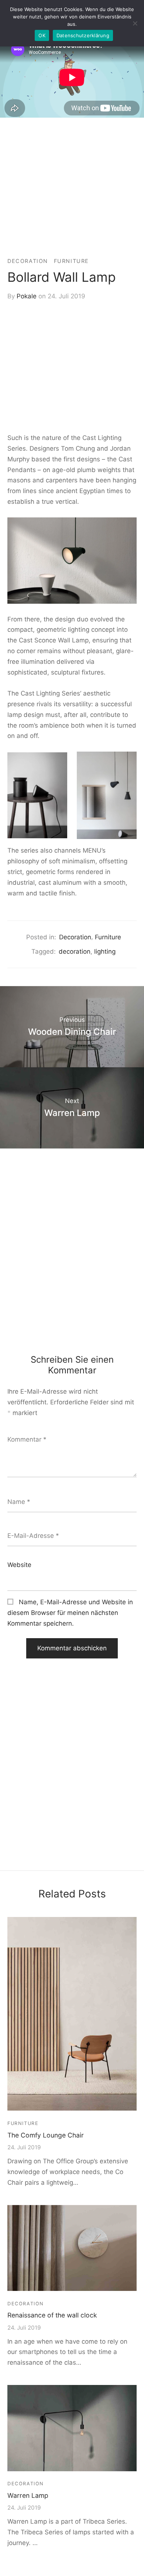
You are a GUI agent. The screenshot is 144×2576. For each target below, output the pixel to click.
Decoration (28, 261)
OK (42, 35)
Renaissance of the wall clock (52, 2315)
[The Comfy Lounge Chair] (72, 2014)
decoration (75, 951)
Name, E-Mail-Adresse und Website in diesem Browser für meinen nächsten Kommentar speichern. (70, 1613)
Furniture (71, 261)
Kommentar (27, 1439)
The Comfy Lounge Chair (46, 2135)
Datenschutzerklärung (83, 35)
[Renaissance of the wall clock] (72, 2248)
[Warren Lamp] (72, 2428)
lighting (105, 951)
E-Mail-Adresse (33, 1536)
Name (19, 1502)
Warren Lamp (28, 2495)
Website (19, 1565)
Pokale (27, 296)
